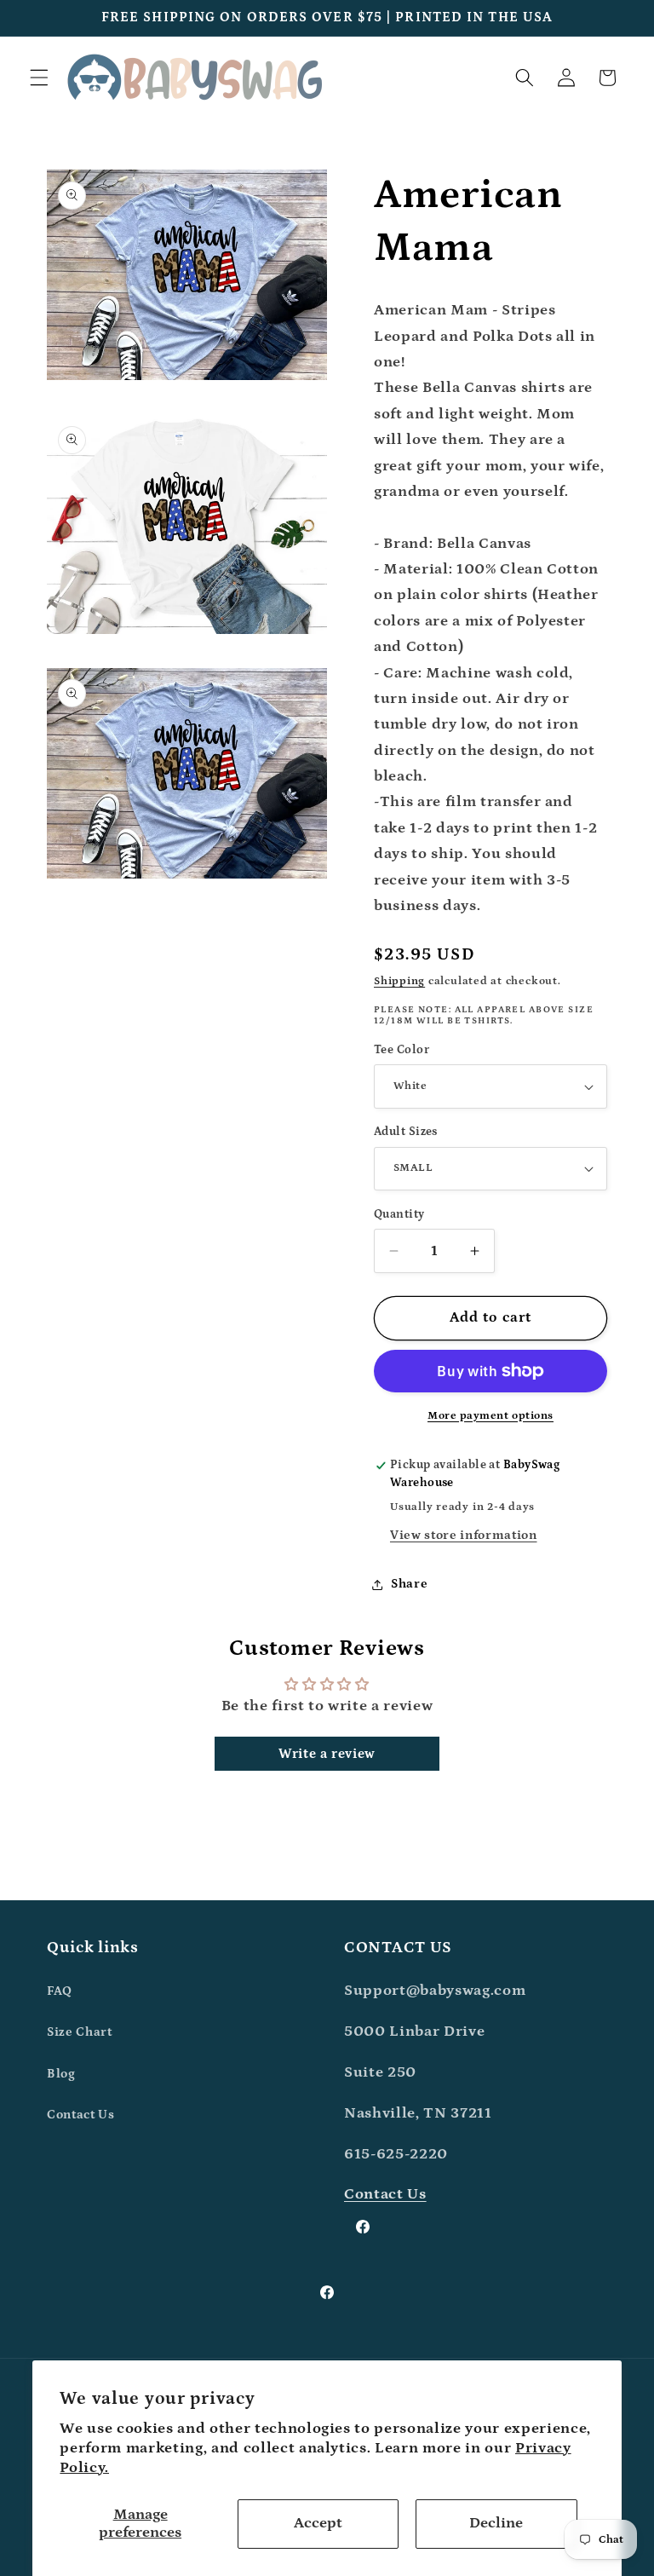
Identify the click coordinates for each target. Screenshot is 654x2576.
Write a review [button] (327, 1754)
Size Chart (80, 2032)
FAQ (60, 1991)
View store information (464, 1535)
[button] (39, 78)
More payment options (490, 1416)
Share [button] (409, 1584)
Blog (61, 2074)
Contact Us (81, 2115)
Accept (318, 2523)
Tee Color (402, 1050)
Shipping (399, 981)
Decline (496, 2523)
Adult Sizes (406, 1132)
